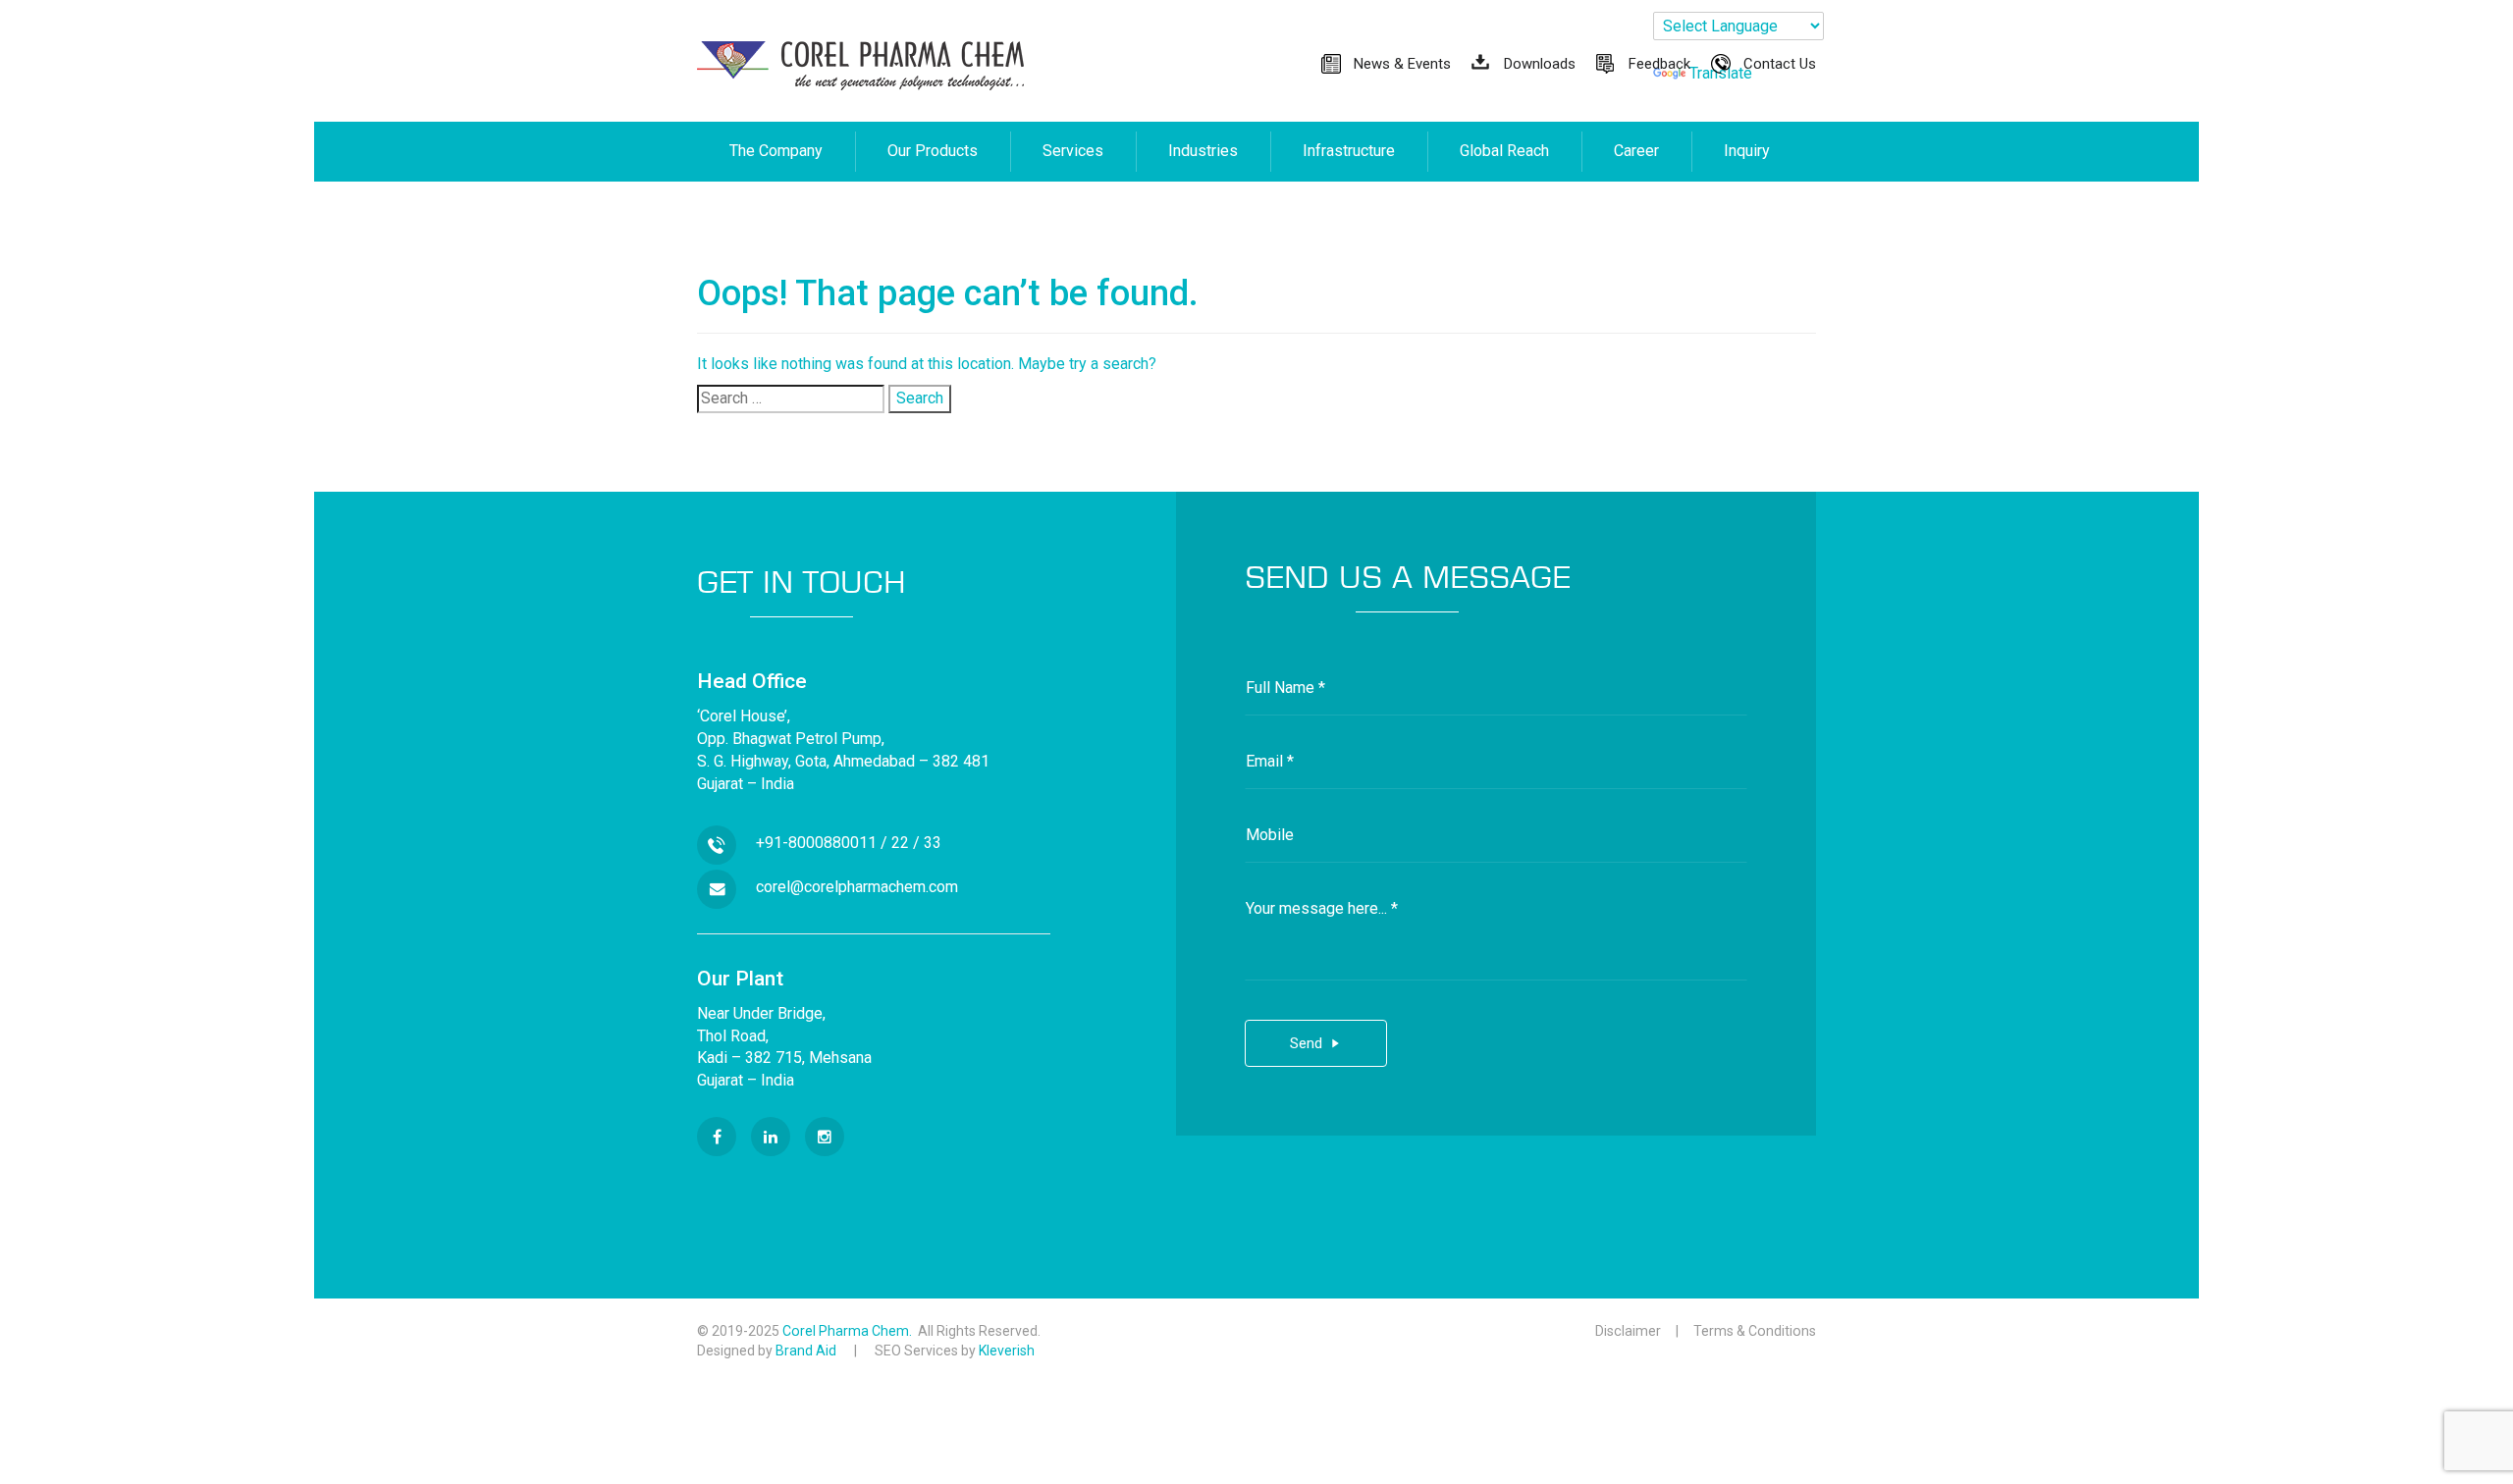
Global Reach (1504, 151)
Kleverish (1007, 1351)
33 (933, 843)
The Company (776, 151)
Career (1636, 151)
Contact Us (1780, 64)
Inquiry (1747, 151)
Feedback (1659, 64)
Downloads (1540, 64)
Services (1073, 151)
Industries (1203, 151)
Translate (1721, 73)
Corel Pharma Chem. (850, 1331)
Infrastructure (1349, 151)
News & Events (1402, 64)
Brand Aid (806, 1351)
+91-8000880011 (816, 843)
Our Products (933, 151)
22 (900, 843)
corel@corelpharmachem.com (857, 887)
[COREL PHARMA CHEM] (860, 66)
